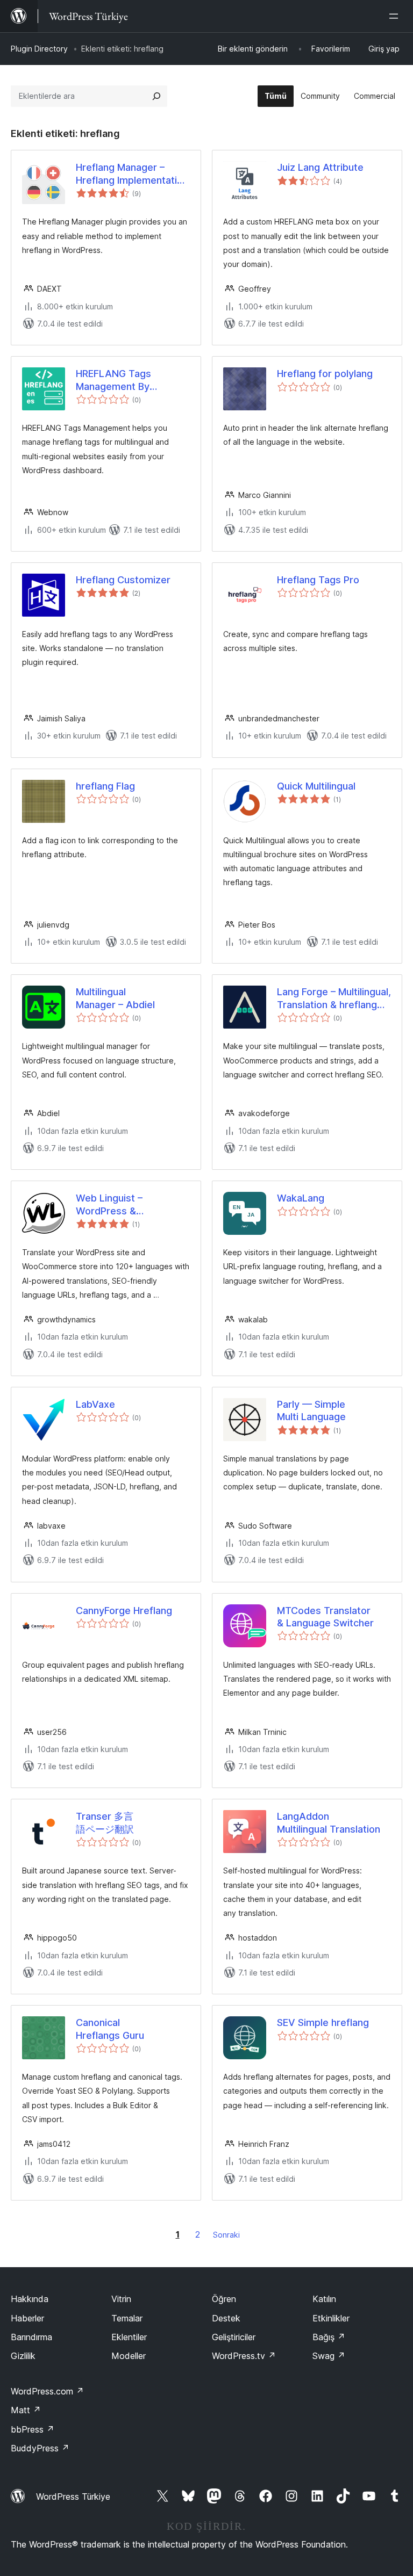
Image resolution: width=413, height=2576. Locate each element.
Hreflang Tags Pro (318, 580)
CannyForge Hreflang (124, 1611)
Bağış (329, 2337)
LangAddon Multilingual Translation (329, 1822)
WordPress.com (47, 2391)
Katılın (324, 2299)
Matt (26, 2410)
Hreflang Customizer (123, 580)
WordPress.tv (244, 2356)
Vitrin (121, 2299)
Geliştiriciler (234, 2337)
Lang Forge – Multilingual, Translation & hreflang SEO (334, 998)
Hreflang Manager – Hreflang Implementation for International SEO (132, 174)
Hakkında (30, 2299)
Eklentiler (129, 2337)
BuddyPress (40, 2448)
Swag (329, 2356)
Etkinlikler (331, 2318)
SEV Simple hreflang (323, 2023)
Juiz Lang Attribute (320, 167)
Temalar (127, 2318)
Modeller (129, 2356)
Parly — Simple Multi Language (311, 1410)
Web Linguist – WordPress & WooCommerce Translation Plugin (116, 1205)
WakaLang (301, 1198)
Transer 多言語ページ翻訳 (105, 1822)
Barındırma (31, 2337)
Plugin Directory (39, 49)
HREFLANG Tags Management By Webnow (113, 380)
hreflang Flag (105, 786)
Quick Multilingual (316, 786)
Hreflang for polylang (325, 374)
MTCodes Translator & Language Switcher (325, 1617)
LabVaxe (95, 1404)
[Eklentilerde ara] (156, 96)
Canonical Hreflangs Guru (110, 2029)
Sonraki (226, 2235)
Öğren (224, 2299)
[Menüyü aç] (396, 16)
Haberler (27, 2318)
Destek (226, 2318)
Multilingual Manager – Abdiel (115, 998)
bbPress (33, 2429)
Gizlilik (23, 2356)
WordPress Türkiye (73, 2497)
